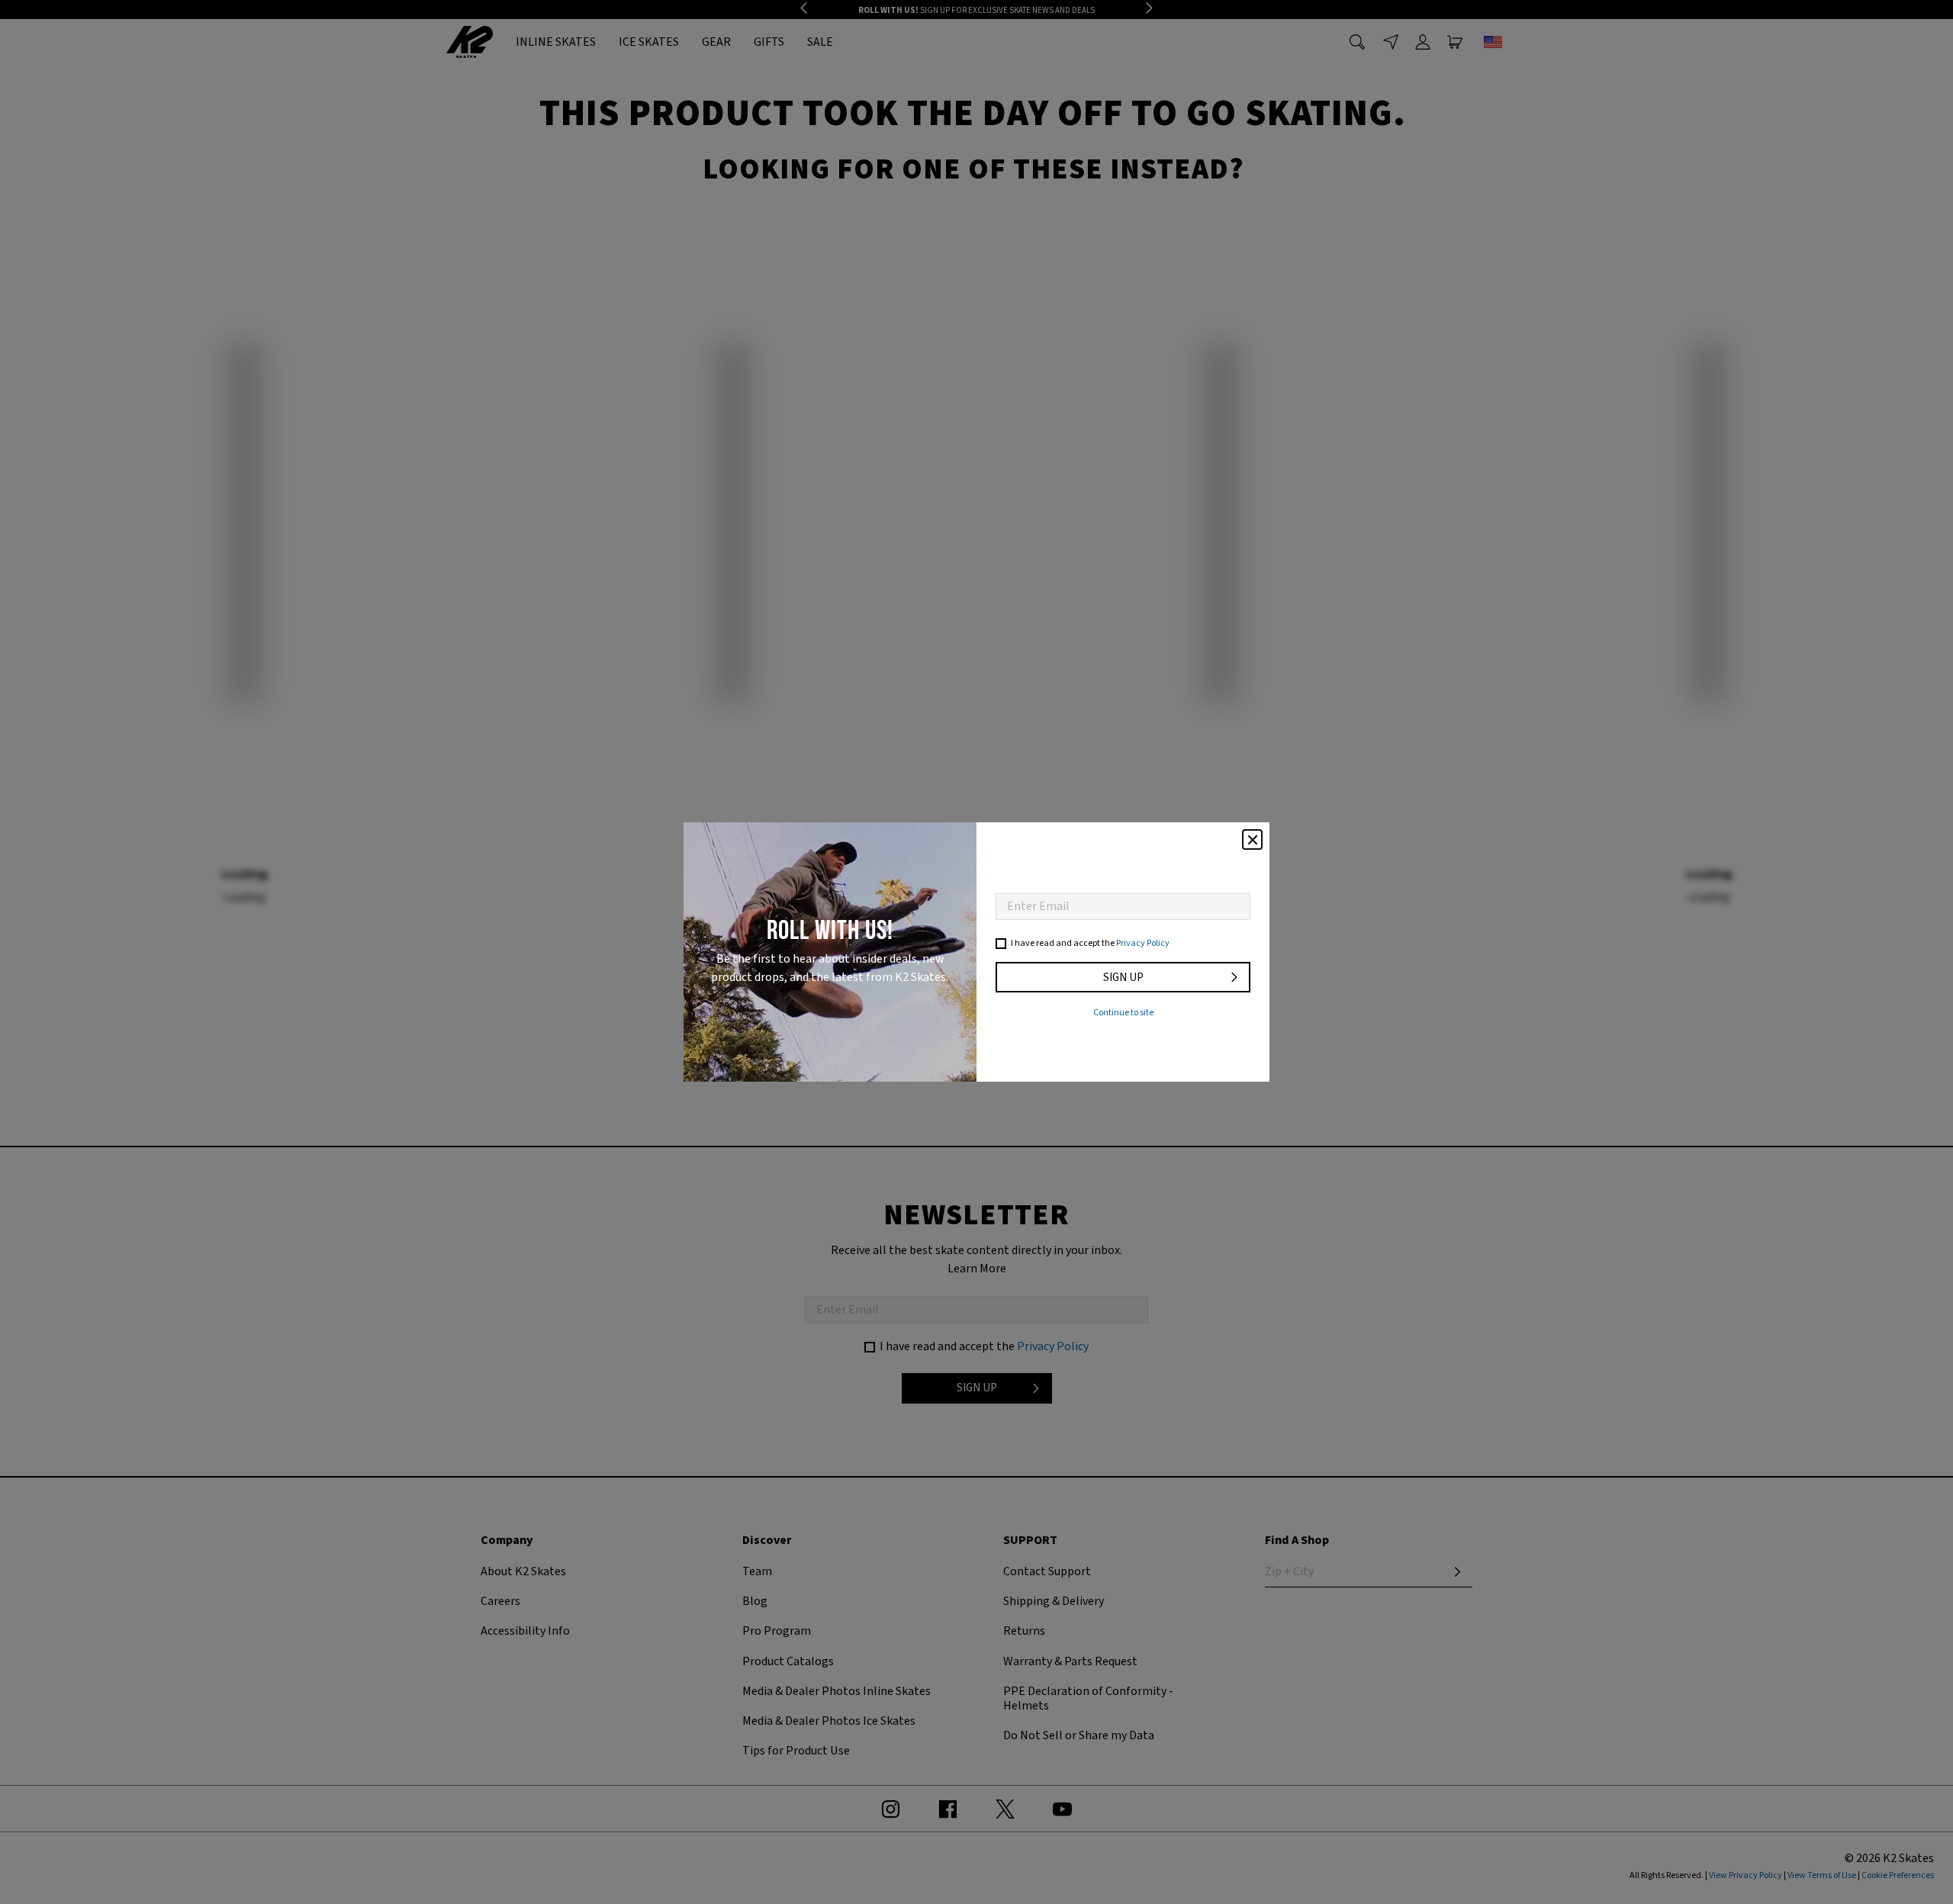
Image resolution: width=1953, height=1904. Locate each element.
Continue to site (1123, 1013)
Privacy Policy (1143, 943)
